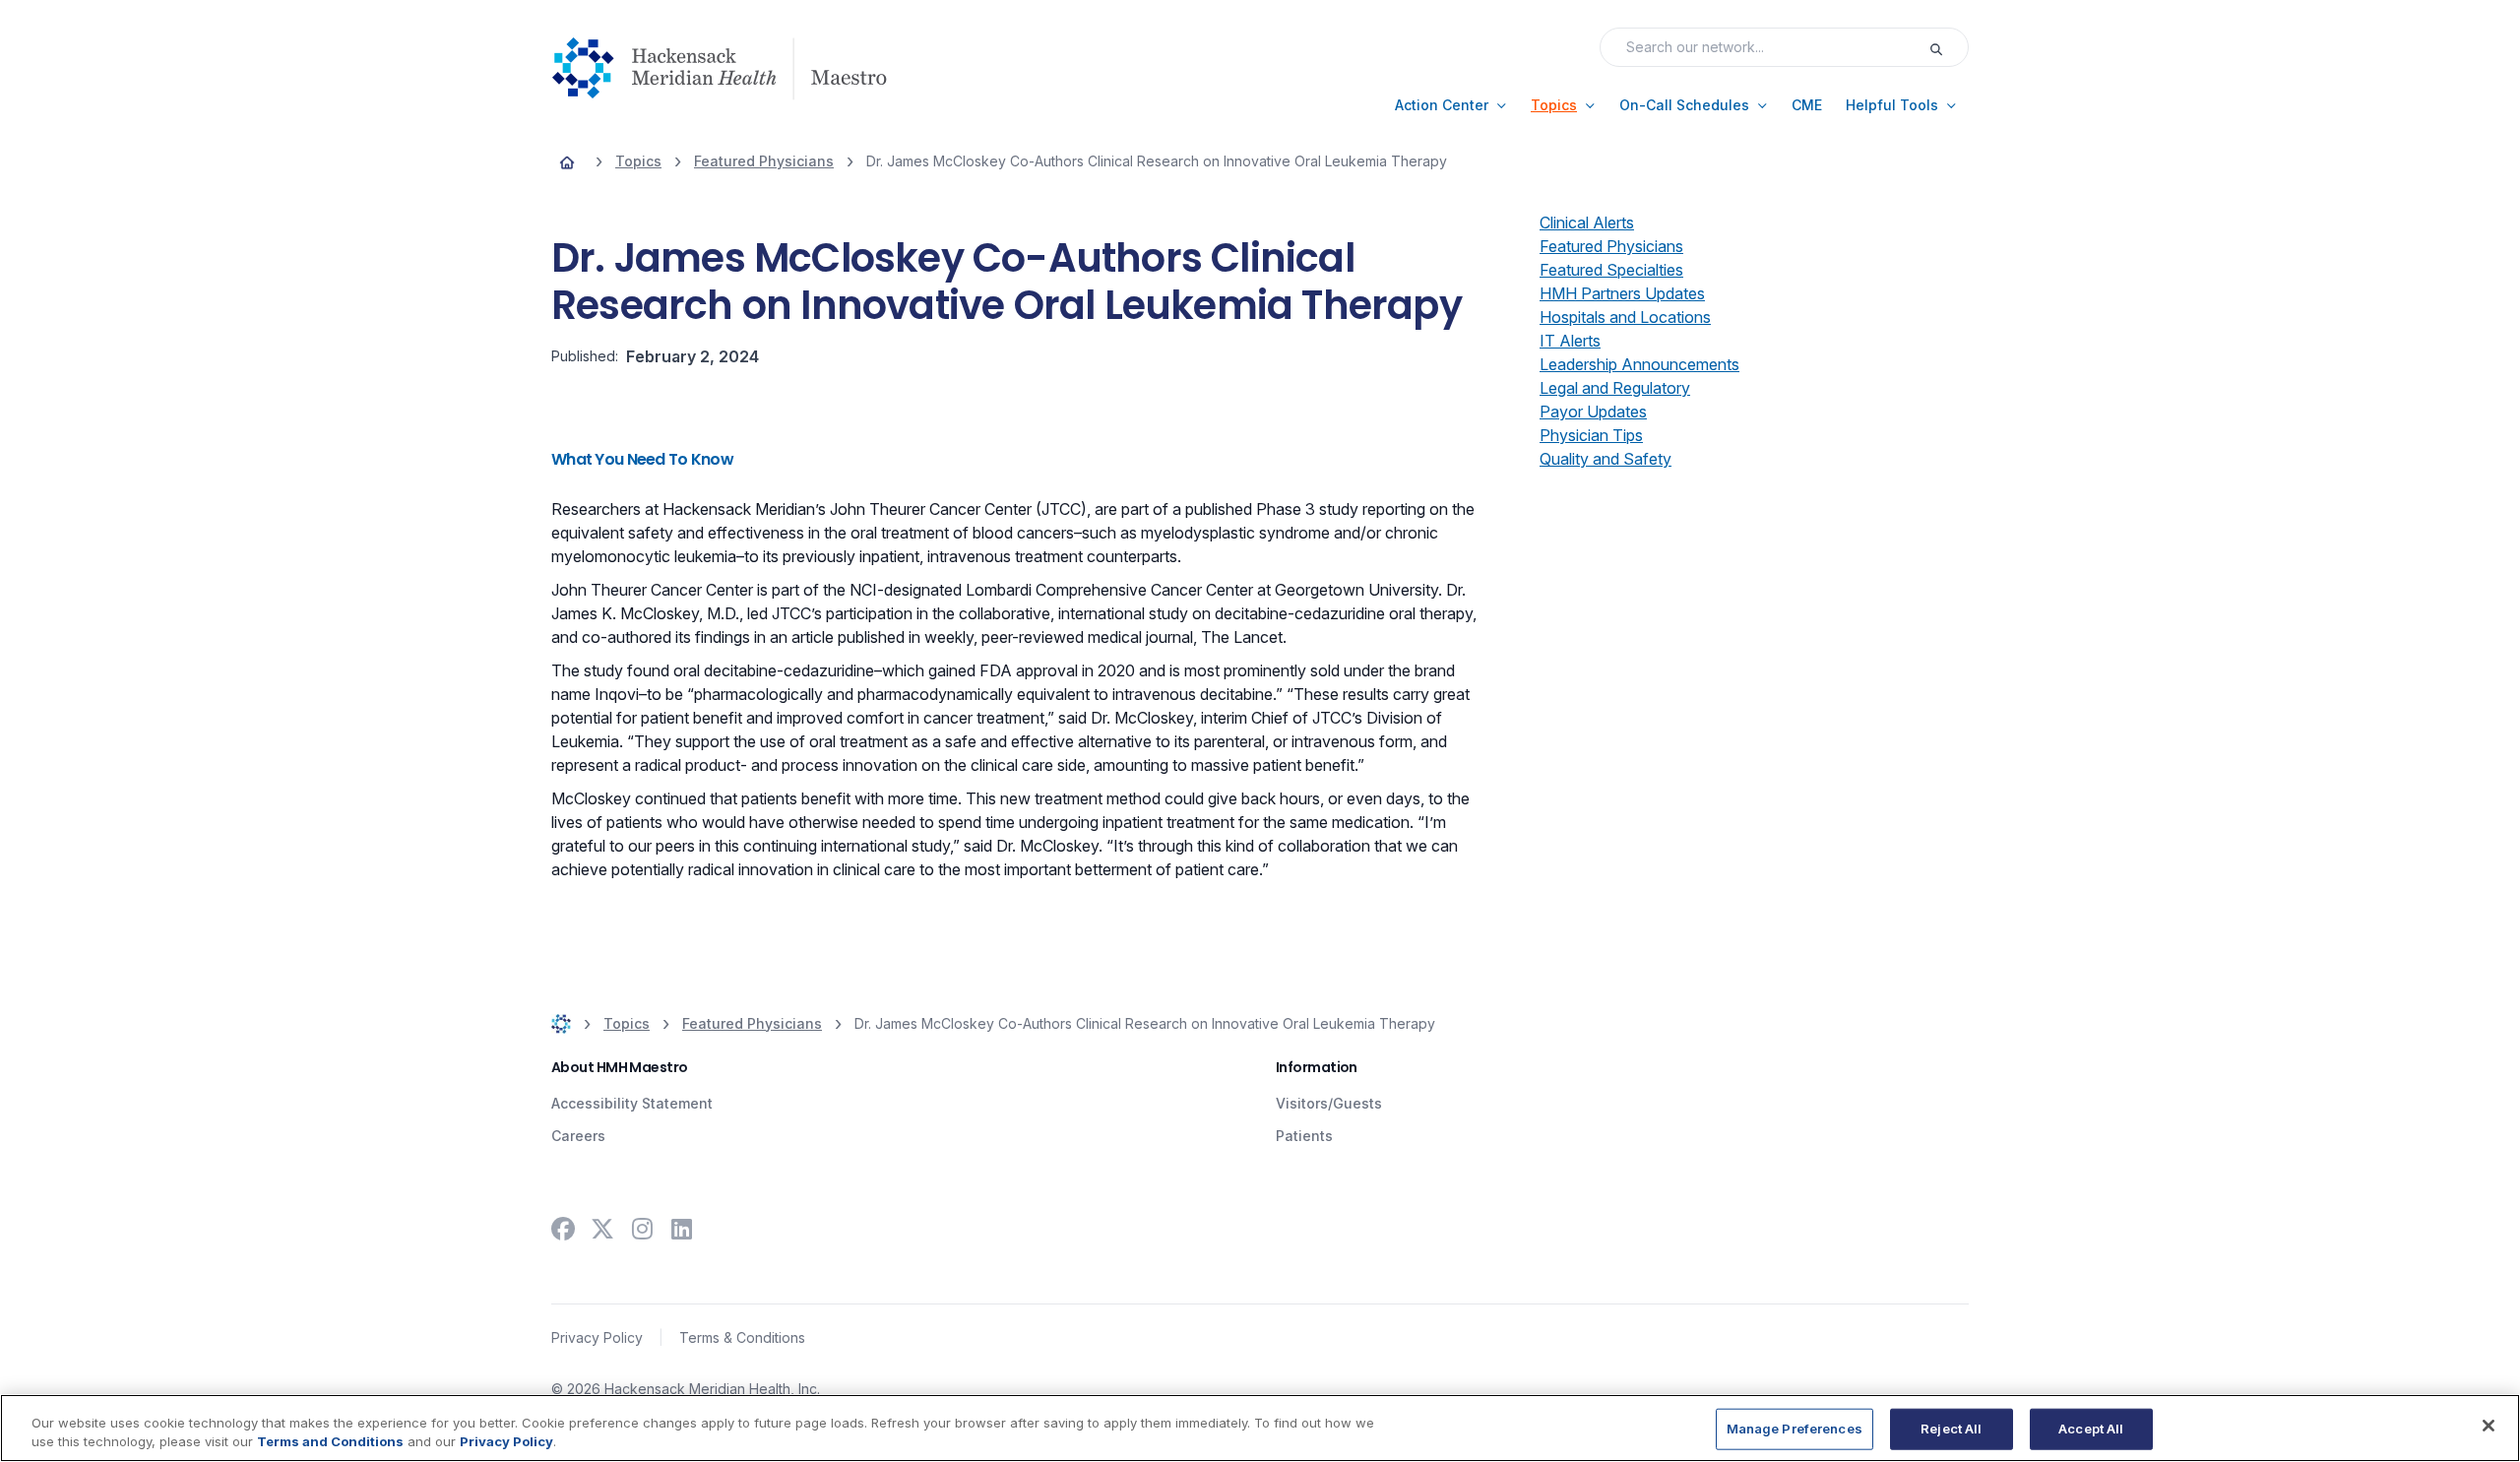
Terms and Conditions (330, 1441)
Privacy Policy (597, 1337)
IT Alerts (1570, 341)
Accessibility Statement (632, 1103)
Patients (1304, 1136)
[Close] (2488, 1426)
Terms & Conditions (742, 1337)
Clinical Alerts (1587, 222)
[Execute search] (1948, 47)
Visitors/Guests (1329, 1103)
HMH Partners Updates (1622, 293)
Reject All (1951, 1429)
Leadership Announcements (1639, 364)
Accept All (2091, 1429)
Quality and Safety (1606, 459)
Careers (578, 1136)
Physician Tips (1591, 435)
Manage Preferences (1795, 1429)
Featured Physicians (1611, 246)
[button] (1451, 105)
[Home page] (567, 161)
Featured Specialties (1611, 270)
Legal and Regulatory (1615, 388)
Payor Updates (1593, 412)
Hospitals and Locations (1625, 317)
